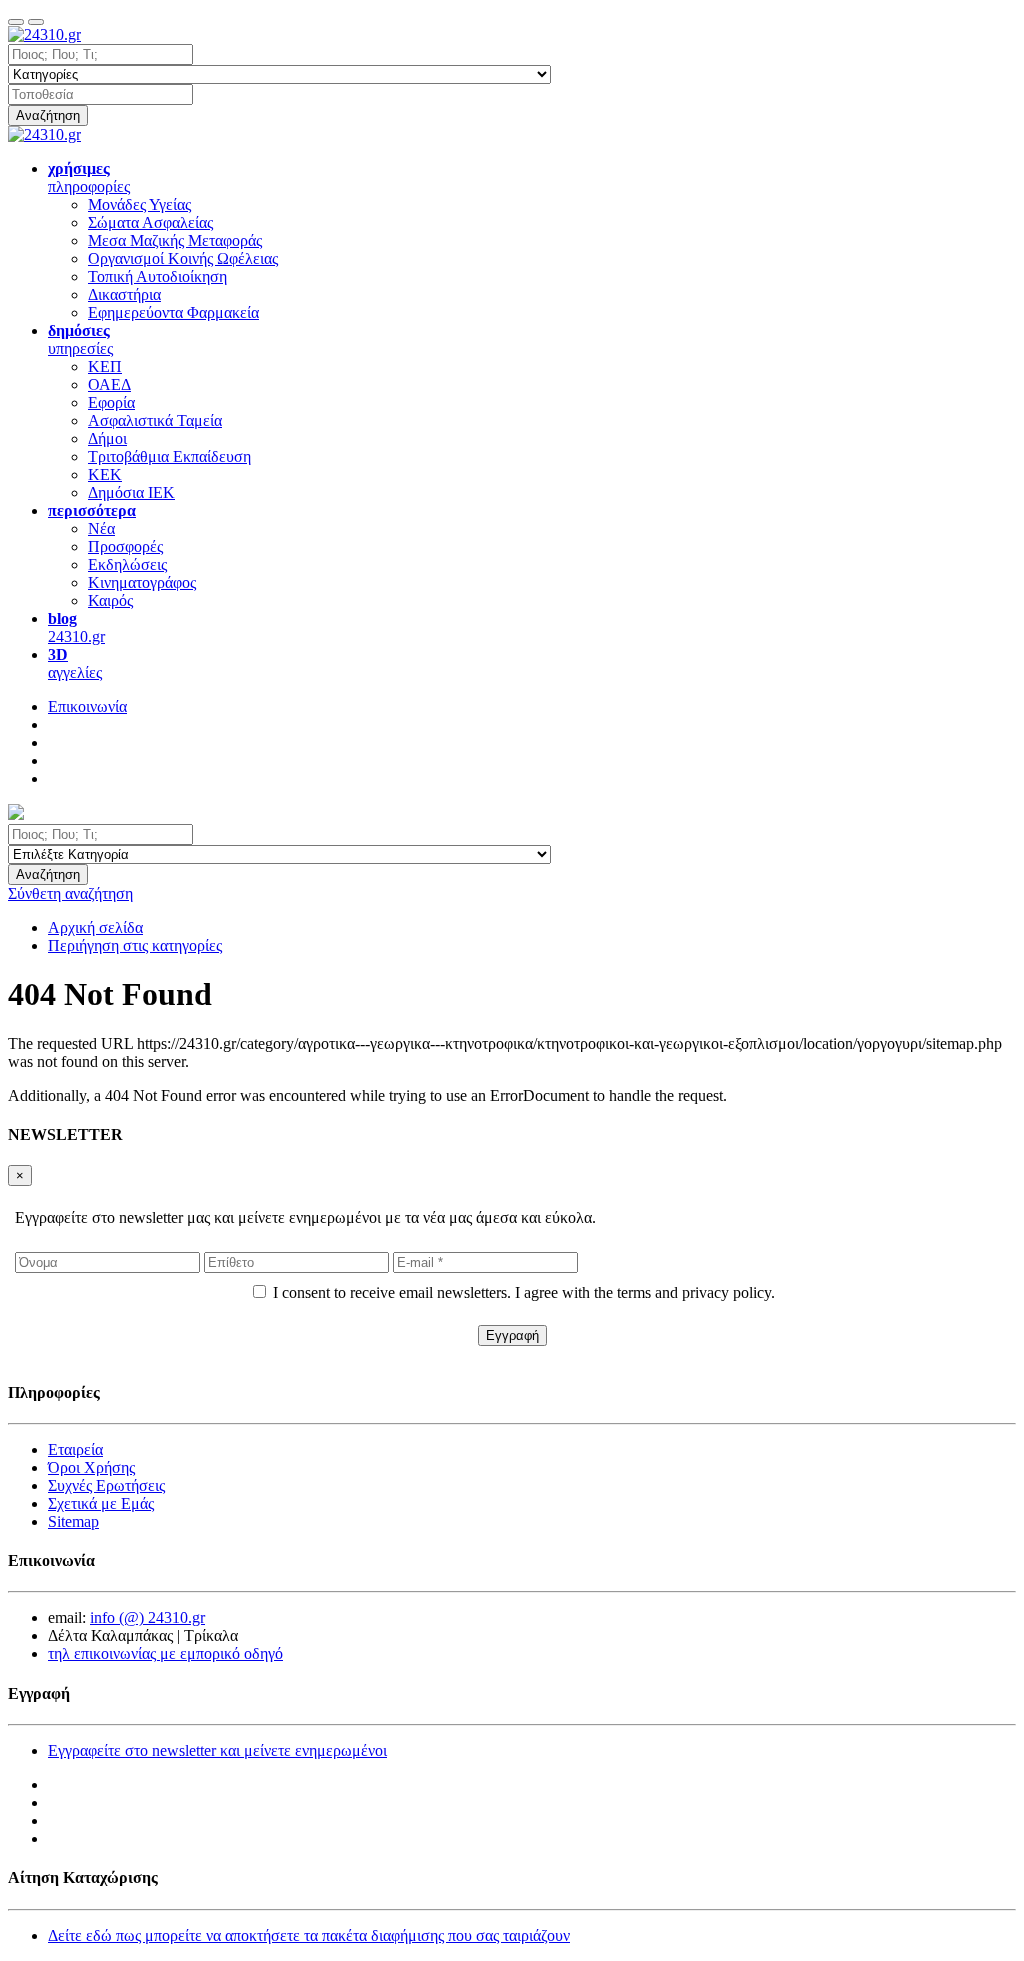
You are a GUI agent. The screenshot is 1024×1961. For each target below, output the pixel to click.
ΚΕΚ (105, 474)
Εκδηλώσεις (127, 564)
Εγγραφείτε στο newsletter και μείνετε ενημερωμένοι (217, 1750)
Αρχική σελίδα (95, 927)
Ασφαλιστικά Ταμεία (155, 420)
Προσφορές (125, 546)
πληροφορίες (89, 177)
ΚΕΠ (105, 366)
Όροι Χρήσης (91, 1467)
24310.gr (76, 627)
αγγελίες (75, 663)
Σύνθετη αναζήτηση (70, 893)
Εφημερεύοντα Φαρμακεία (173, 312)
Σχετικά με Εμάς (101, 1503)
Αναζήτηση (48, 115)
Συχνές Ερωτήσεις (106, 1485)
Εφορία (111, 402)
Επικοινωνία (87, 706)
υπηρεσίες (80, 339)
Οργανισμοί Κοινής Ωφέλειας (183, 258)
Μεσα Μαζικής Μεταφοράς (175, 240)
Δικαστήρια (124, 294)
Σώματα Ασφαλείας (150, 222)
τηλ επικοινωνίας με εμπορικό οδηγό (165, 1653)
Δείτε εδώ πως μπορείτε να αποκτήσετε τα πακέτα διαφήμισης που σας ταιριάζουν (309, 1935)
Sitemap (73, 1521)
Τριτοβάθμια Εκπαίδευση (169, 456)
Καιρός (110, 600)
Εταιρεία (75, 1449)
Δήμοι (107, 438)
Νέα (101, 528)
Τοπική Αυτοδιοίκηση (157, 276)
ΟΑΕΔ (109, 384)
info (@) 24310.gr (147, 1617)
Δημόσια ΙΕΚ (131, 492)
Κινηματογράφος (142, 582)
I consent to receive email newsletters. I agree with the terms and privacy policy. (524, 1292)
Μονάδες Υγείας (139, 204)
